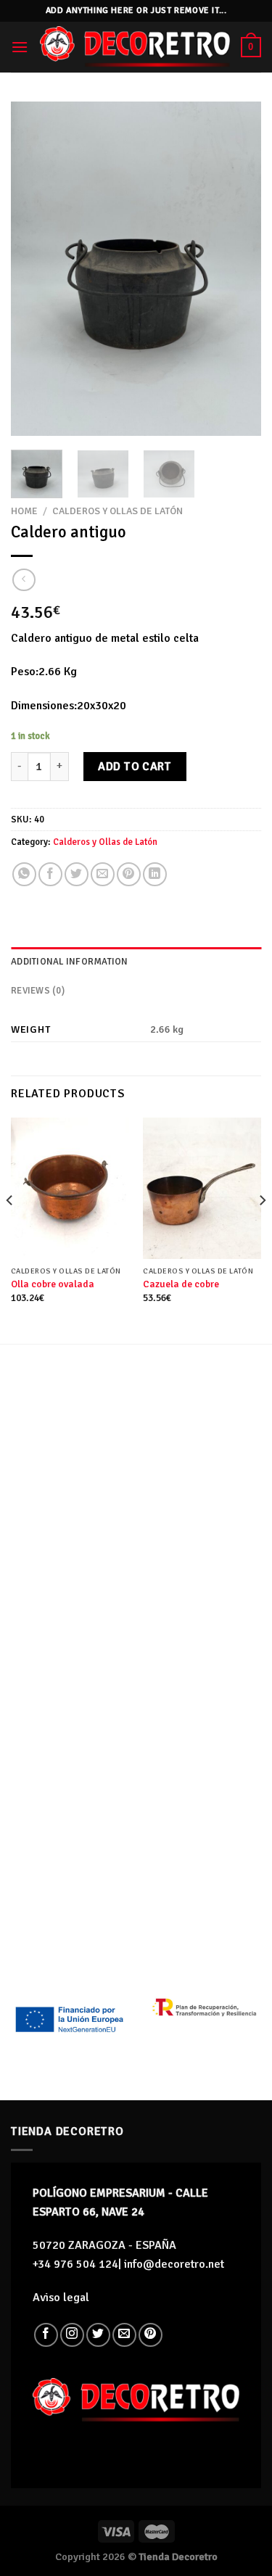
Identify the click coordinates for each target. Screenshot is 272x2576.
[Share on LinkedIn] (155, 874)
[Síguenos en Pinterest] (151, 2335)
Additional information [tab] (70, 962)
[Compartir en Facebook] (50, 874)
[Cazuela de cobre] (202, 1188)
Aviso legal (61, 2298)
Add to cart (135, 767)
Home (24, 511)
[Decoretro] (135, 47)
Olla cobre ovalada (53, 1284)
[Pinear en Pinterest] (129, 874)
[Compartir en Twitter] (77, 874)
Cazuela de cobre (181, 1284)
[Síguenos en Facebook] (46, 2335)
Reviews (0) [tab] (38, 991)
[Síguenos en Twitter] (98, 2335)
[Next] (238, 268)
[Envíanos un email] (124, 2335)
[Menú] (20, 47)
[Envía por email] (103, 874)
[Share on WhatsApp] (24, 874)
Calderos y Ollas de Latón (118, 511)
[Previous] (34, 268)
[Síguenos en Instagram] (72, 2335)
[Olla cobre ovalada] (70, 1188)
